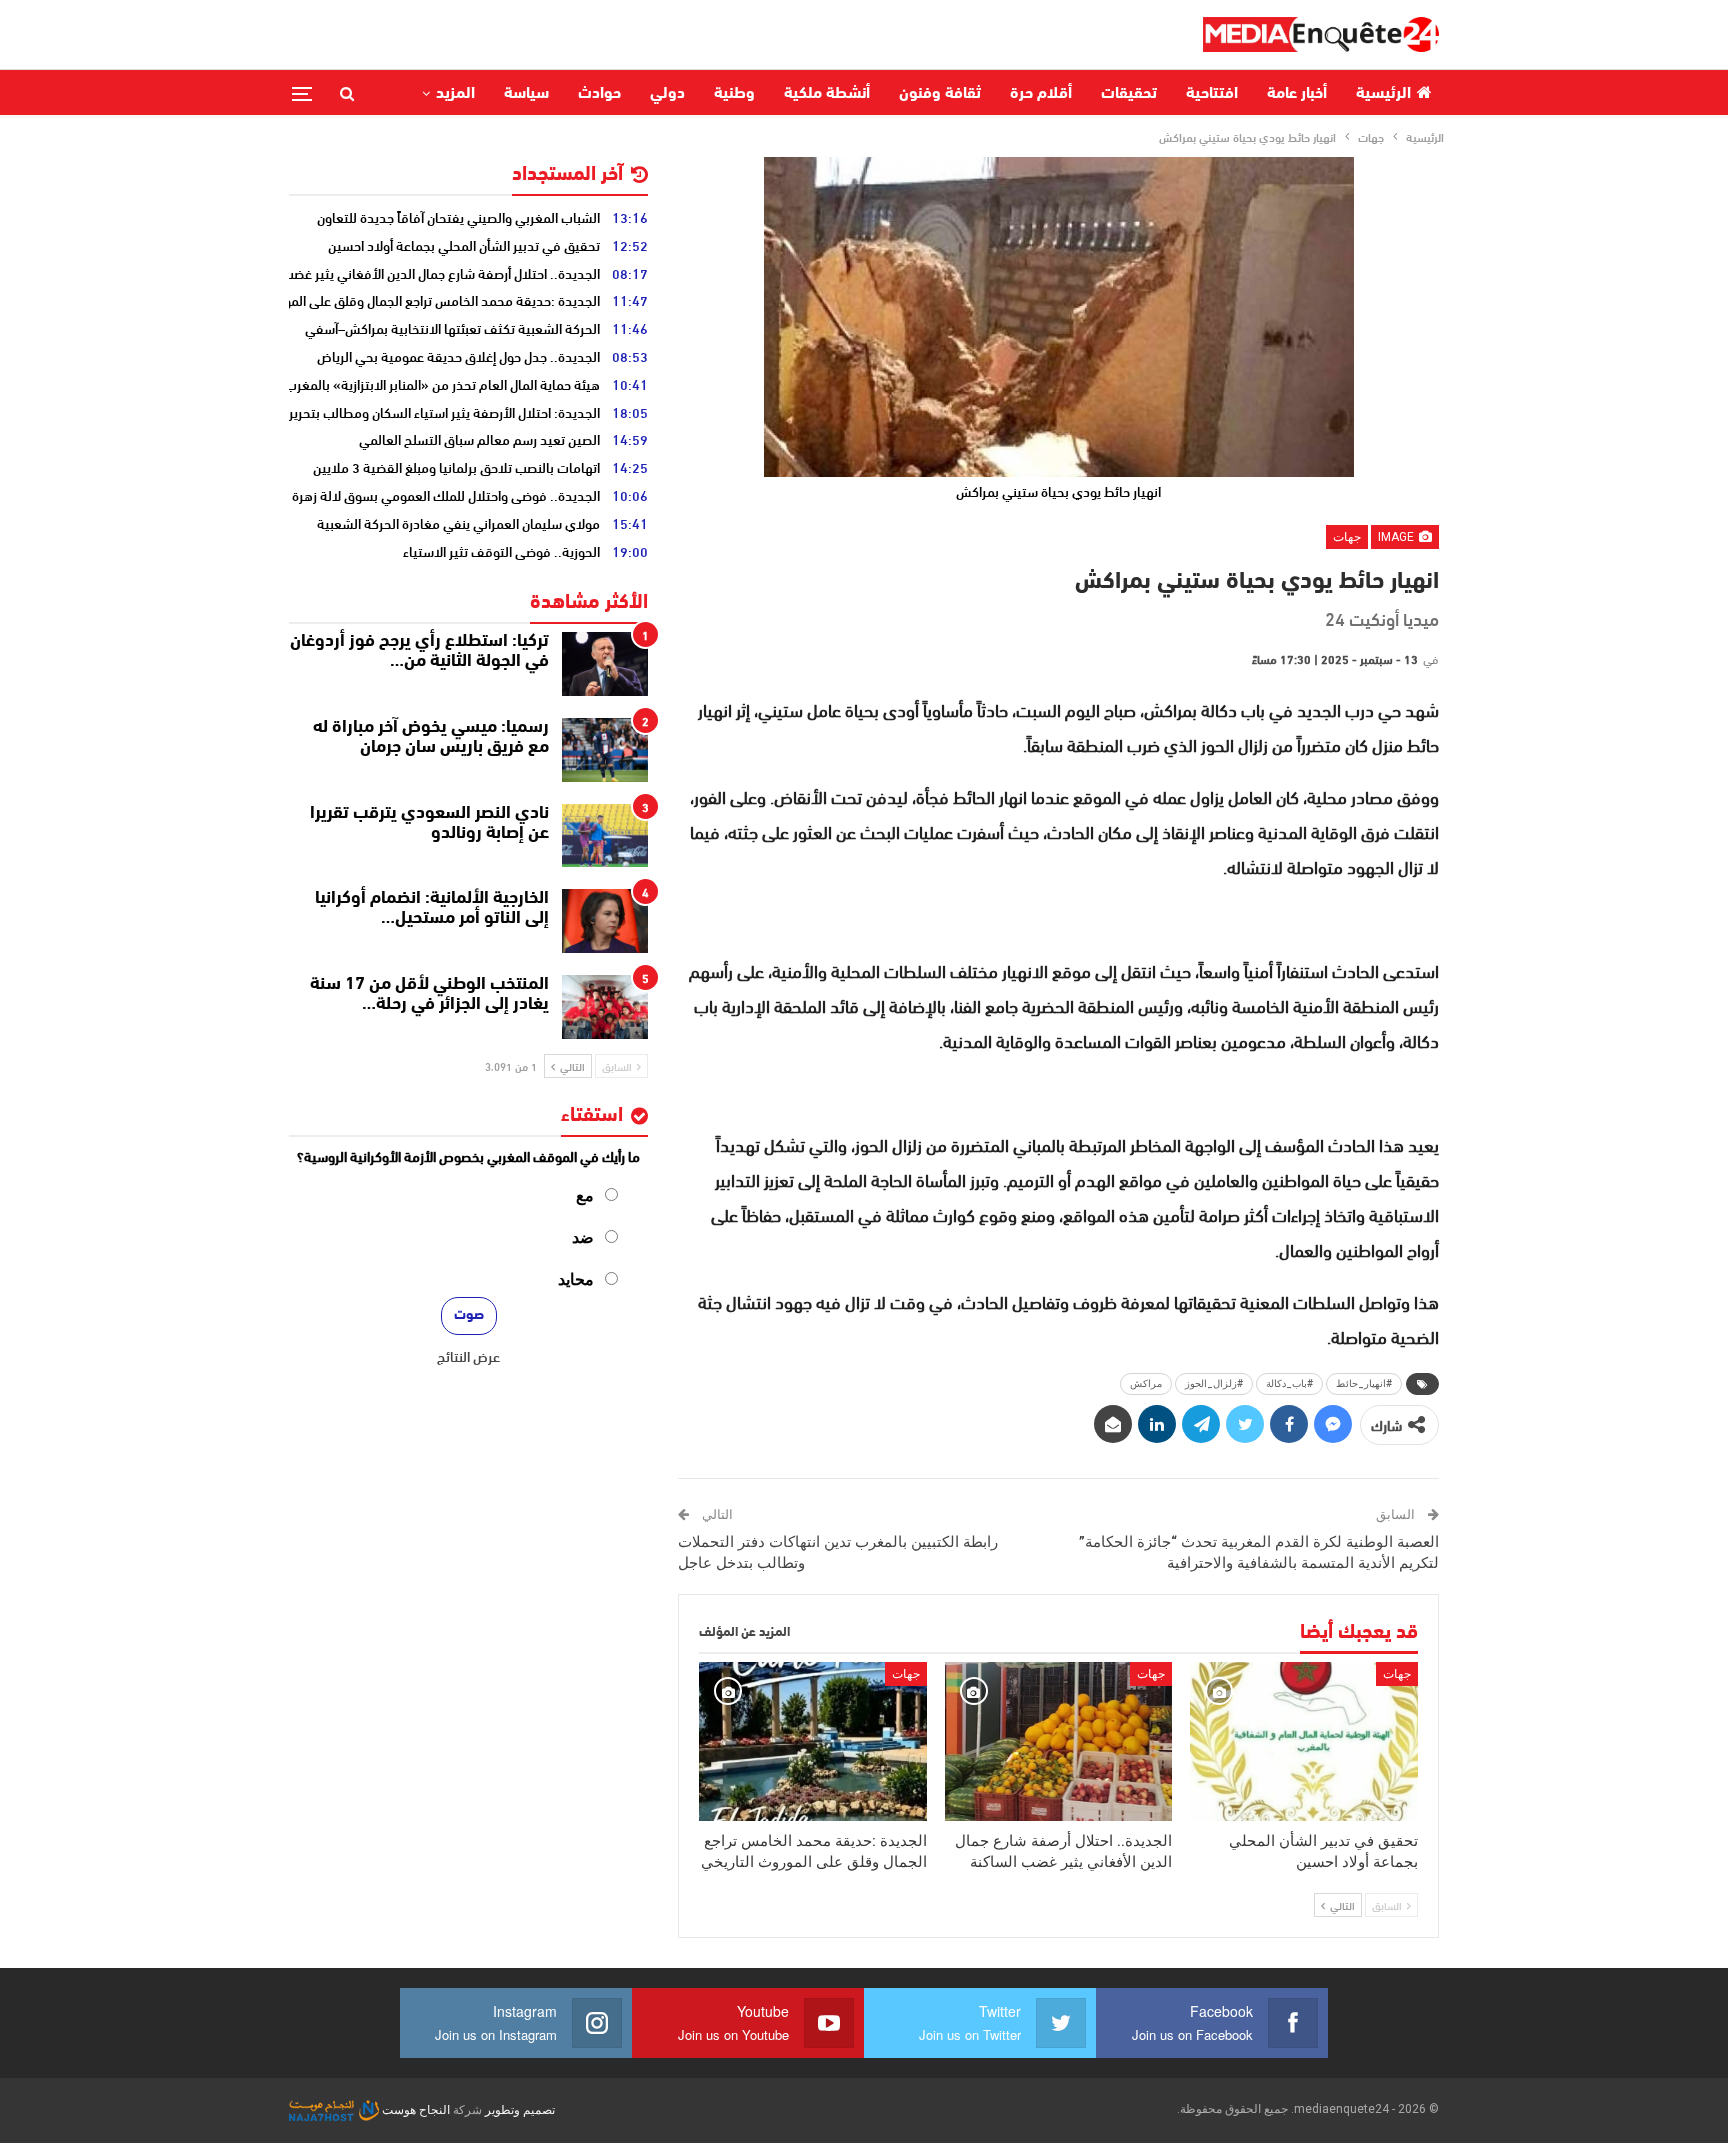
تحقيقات (1129, 94)
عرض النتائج (468, 1356)
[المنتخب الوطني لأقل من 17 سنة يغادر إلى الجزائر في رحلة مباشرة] (605, 1007)
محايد (576, 1279)
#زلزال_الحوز (1214, 1383)
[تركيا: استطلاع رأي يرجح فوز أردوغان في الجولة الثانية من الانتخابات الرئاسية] (605, 664)
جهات (1347, 537)
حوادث (599, 94)
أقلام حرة (1041, 94)
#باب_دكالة (1289, 1383)
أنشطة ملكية (827, 94)
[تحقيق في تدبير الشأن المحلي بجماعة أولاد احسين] (1304, 1741)
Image (1397, 537)
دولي (667, 94)
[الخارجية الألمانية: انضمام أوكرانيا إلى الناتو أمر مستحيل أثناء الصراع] (605, 921)
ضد (583, 1237)
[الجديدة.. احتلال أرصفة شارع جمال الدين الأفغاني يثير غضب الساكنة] (1059, 1741)
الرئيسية (1383, 94)
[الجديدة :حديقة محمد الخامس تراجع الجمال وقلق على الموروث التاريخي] (813, 1741)
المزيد (455, 94)
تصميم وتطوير (520, 2110)
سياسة (526, 94)
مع (585, 1195)
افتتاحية (1212, 94)
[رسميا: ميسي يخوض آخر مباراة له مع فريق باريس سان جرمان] (605, 750)
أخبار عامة (1297, 94)
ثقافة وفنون (940, 94)
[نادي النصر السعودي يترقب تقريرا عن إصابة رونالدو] (605, 836)
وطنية (734, 94)
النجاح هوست (414, 2110)
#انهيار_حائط (1364, 1383)
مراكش (1146, 1383)
